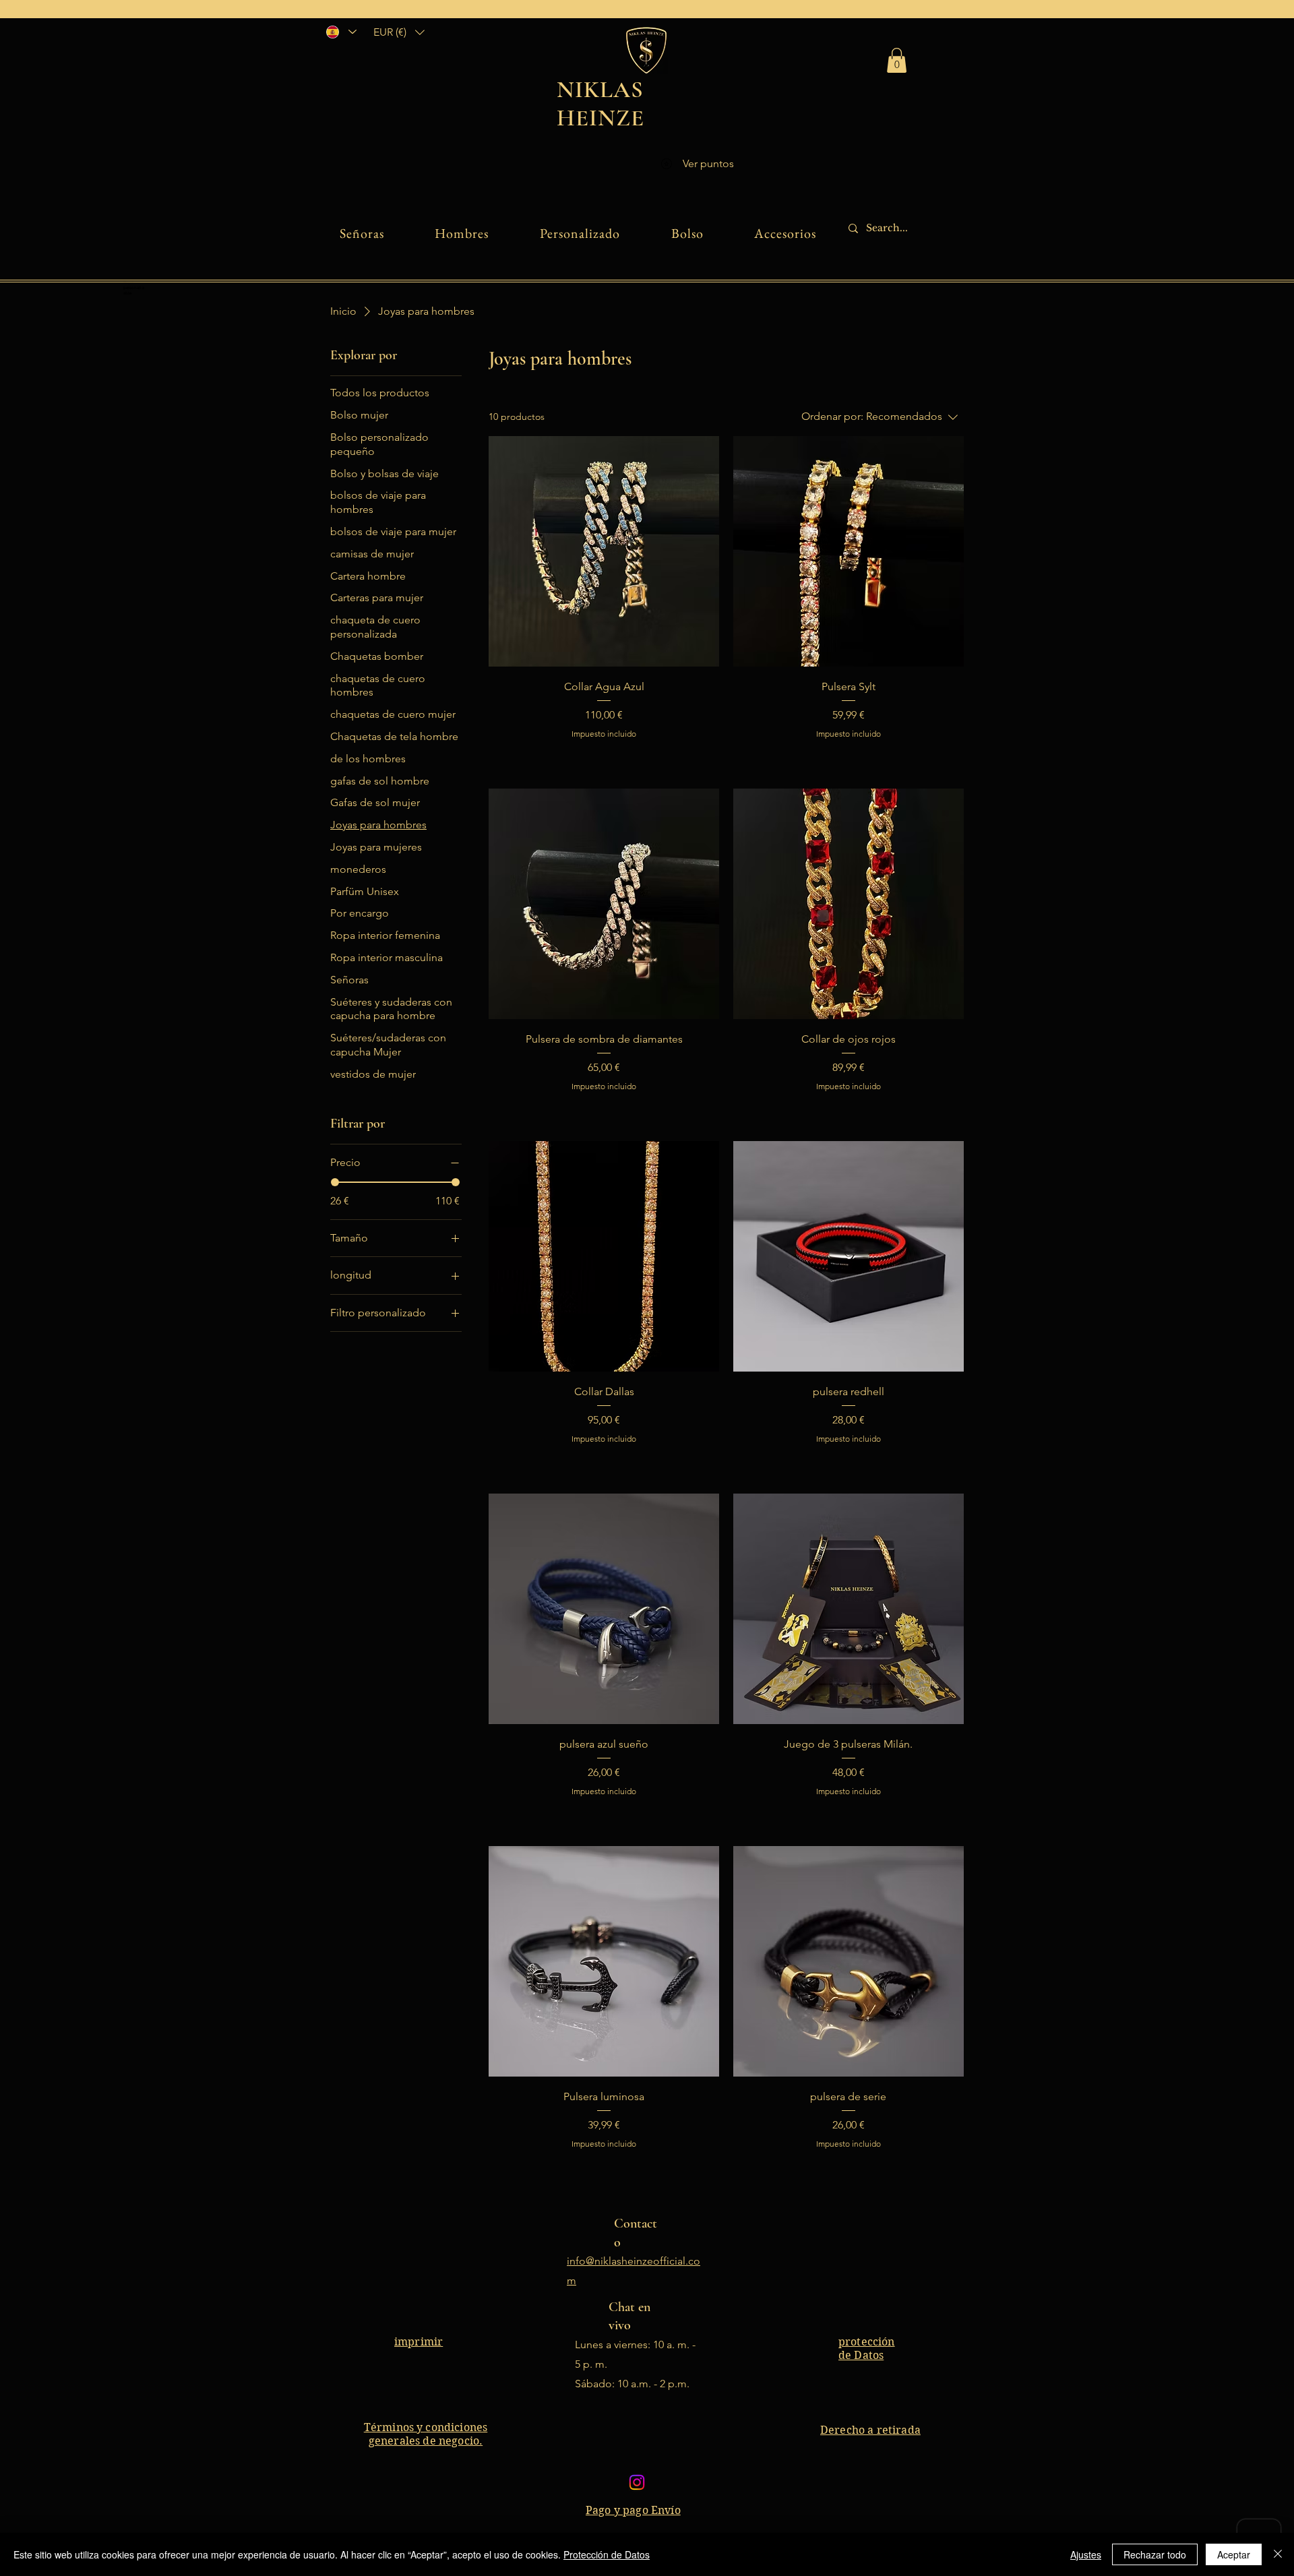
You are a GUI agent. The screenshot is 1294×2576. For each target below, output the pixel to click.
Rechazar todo (1155, 2554)
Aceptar (1234, 2554)
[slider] (335, 1182)
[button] (399, 32)
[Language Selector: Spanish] (341, 32)
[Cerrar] (1278, 2554)
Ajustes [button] (1086, 2554)
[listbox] (399, 32)
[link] (897, 60)
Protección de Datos (607, 2554)
